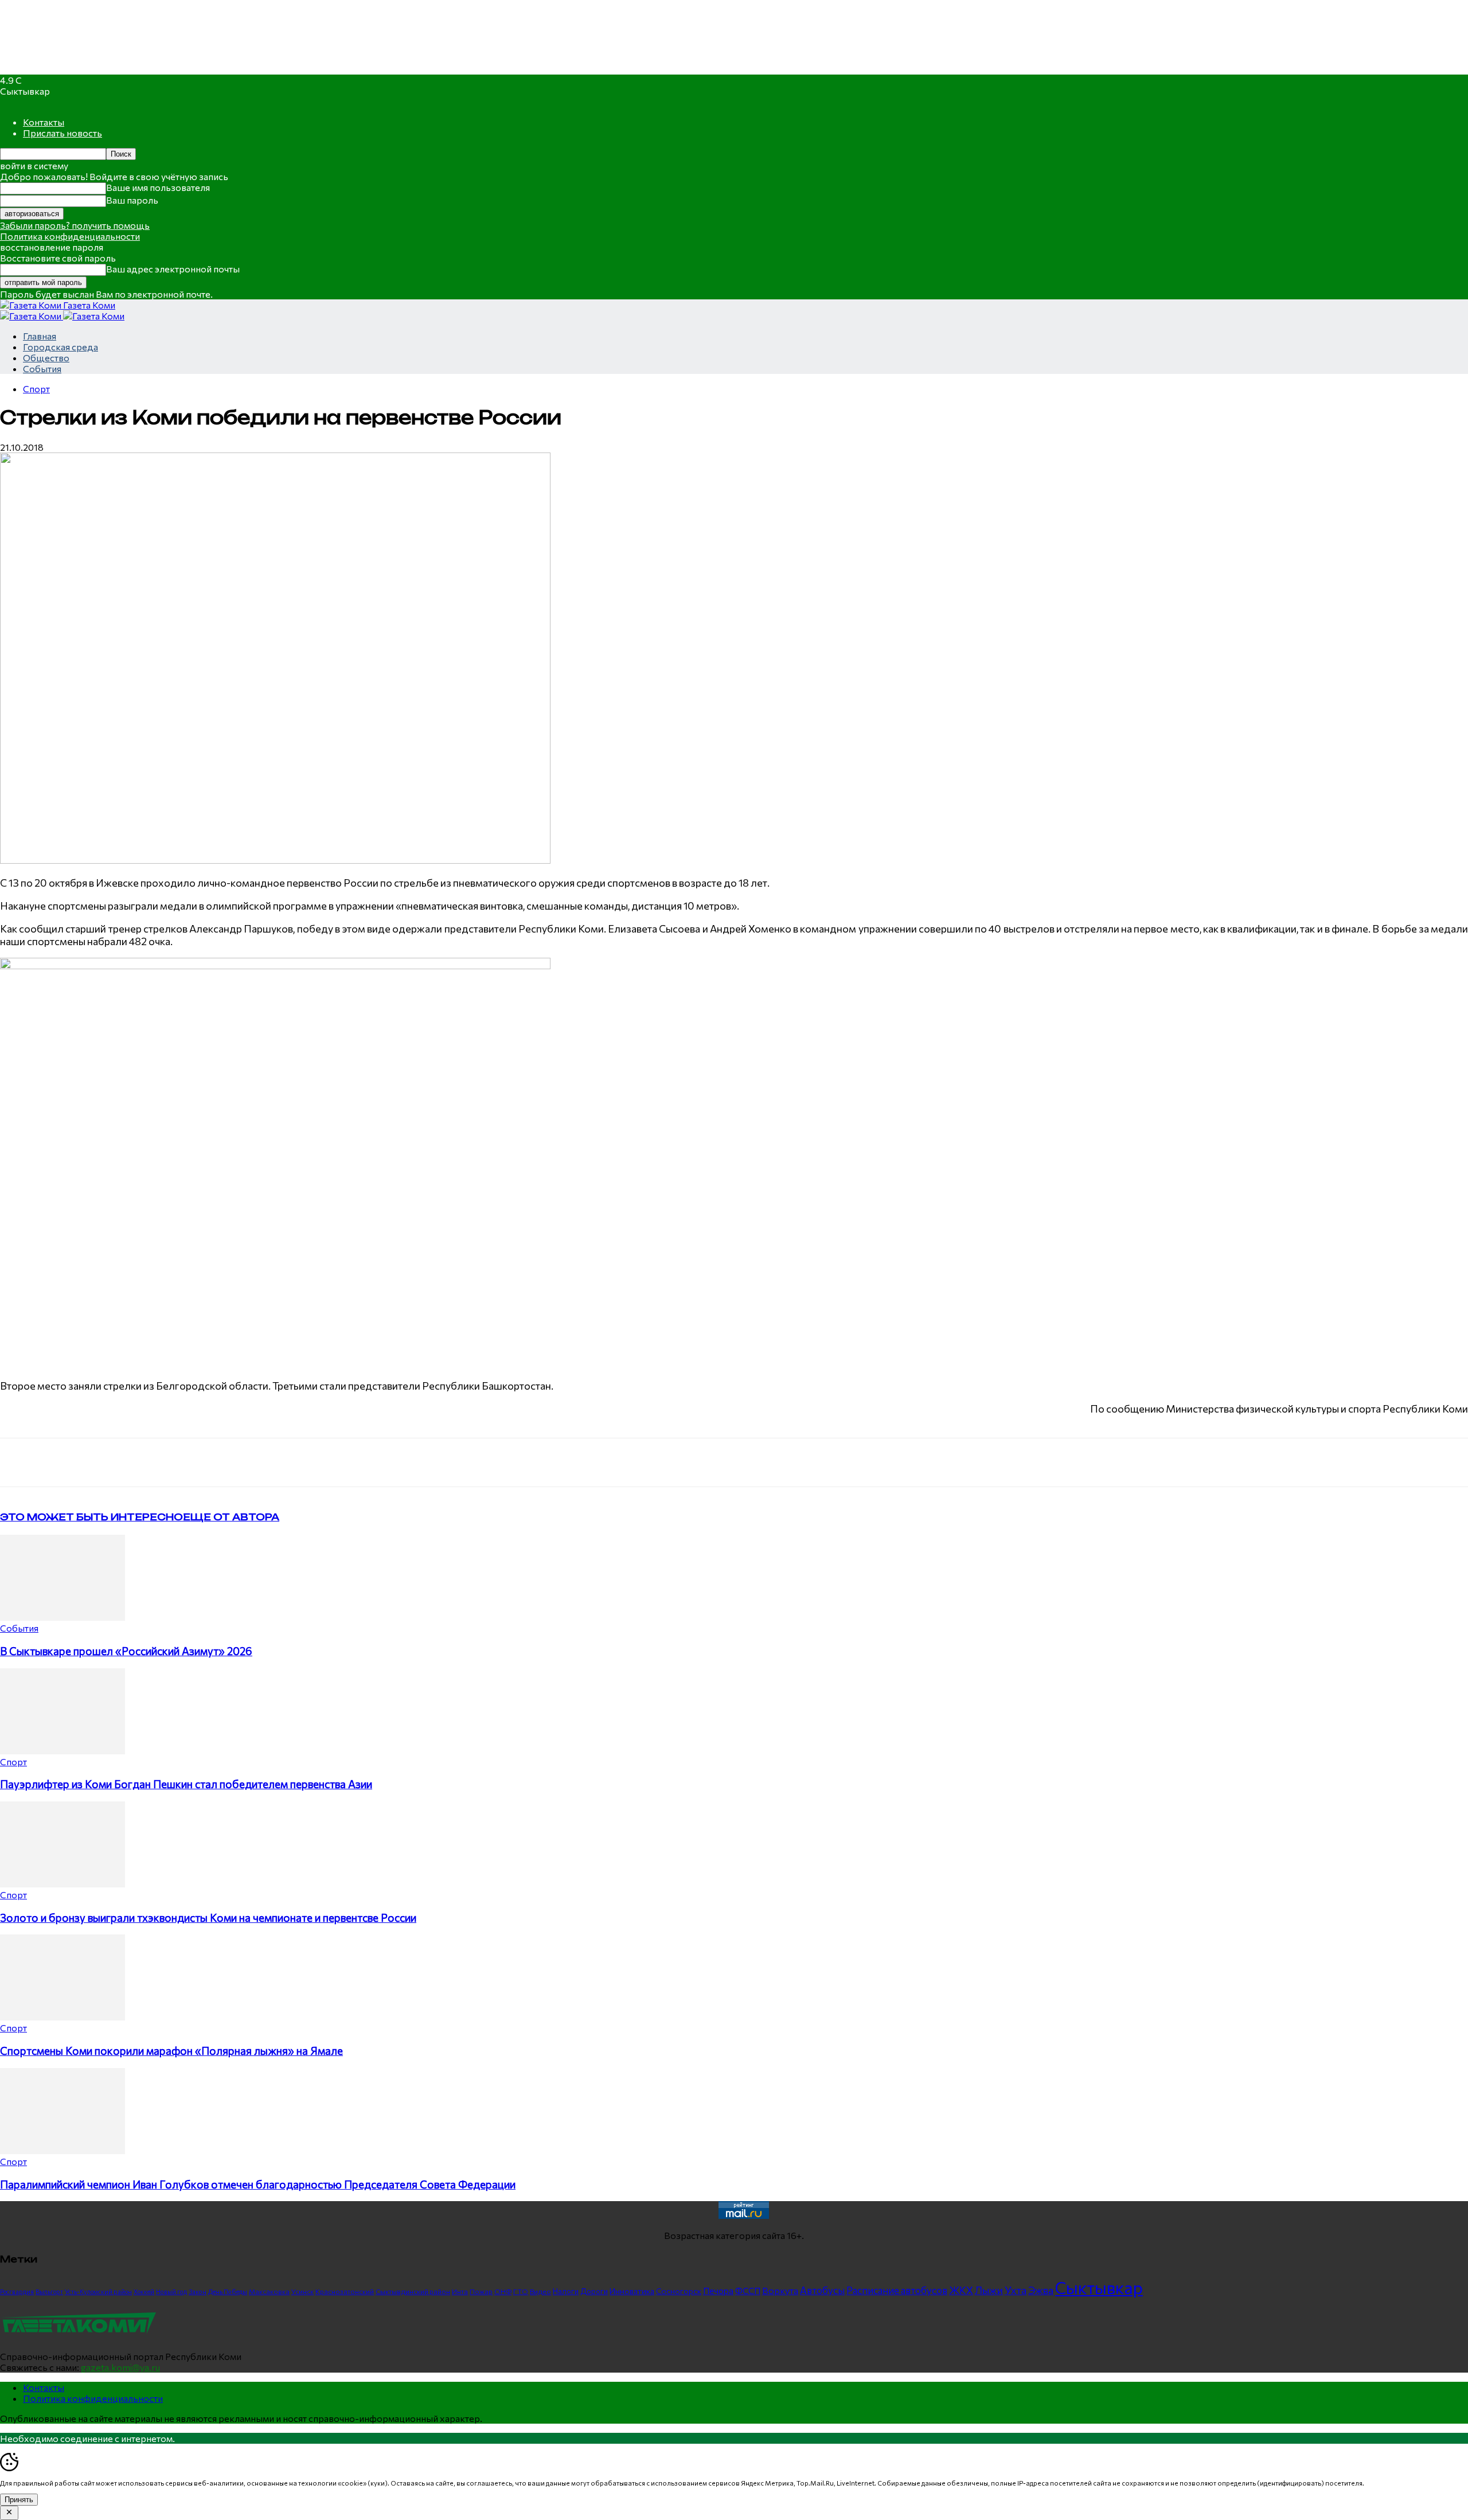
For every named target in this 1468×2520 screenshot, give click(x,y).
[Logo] (32, 316)
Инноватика (632, 2291)
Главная (40, 336)
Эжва (1041, 2290)
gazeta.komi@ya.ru (120, 2367)
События (42, 368)
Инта (460, 2291)
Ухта (1016, 2290)
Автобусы (822, 2290)
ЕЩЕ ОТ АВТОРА (231, 1517)
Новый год (171, 2291)
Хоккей (144, 2291)
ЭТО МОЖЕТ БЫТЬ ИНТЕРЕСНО (91, 1517)
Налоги (566, 2291)
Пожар (481, 2291)
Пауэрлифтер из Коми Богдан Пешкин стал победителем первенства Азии (186, 1784)
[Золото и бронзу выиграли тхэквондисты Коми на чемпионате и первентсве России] (63, 1884)
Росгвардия (17, 2291)
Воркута (780, 2290)
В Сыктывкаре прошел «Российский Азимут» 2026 (126, 1651)
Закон (198, 2291)
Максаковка (269, 2291)
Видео (540, 2291)
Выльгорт (49, 2291)
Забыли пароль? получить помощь (75, 225)
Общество (46, 358)
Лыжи (989, 2290)
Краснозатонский (345, 2291)
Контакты (44, 122)
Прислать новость (63, 133)
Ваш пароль (132, 200)
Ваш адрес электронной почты (173, 269)
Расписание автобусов (897, 2290)
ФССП (748, 2290)
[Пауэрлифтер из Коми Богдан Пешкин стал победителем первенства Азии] (63, 1751)
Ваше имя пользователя (158, 187)
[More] (239, 1462)
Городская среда (60, 347)
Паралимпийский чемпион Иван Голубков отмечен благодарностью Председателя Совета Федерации (258, 2184)
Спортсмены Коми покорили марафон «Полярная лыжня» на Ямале (171, 2051)
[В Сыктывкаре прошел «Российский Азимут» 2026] (63, 1617)
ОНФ (503, 2291)
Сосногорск (679, 2291)
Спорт (36, 389)
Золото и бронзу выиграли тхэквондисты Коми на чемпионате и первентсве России (208, 1918)
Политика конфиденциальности (70, 236)
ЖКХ (961, 2290)
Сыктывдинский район (413, 2291)
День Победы (228, 2291)
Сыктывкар (1099, 2287)
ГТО (521, 2291)
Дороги (594, 2291)
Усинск (302, 2291)
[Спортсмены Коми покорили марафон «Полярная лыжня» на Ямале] (63, 2017)
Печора (718, 2291)
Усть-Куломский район (98, 2291)
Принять (19, 2500)
